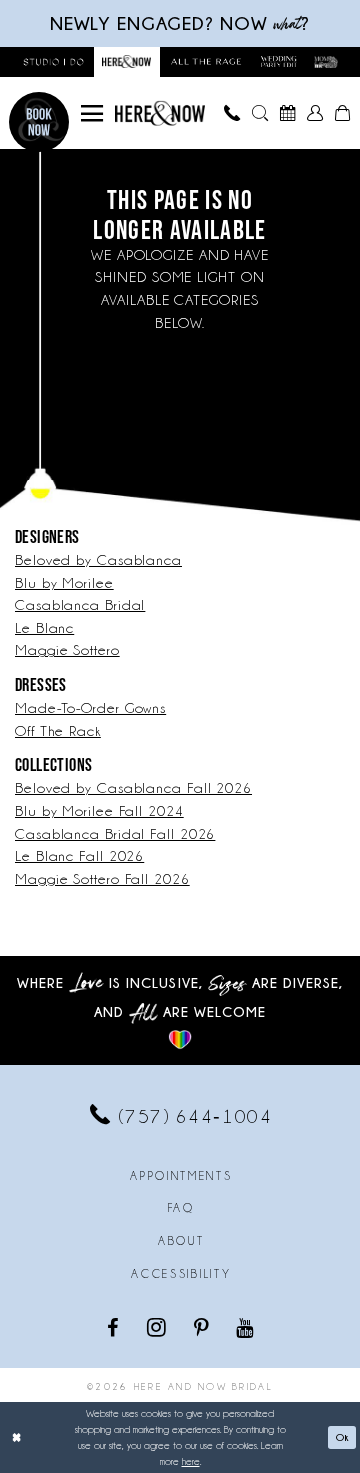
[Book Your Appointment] (288, 113)
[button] (92, 113)
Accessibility (181, 1274)
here (191, 1461)
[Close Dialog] (17, 1438)
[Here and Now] (160, 113)
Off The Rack (58, 731)
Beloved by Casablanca (98, 560)
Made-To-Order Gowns (90, 708)
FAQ (181, 1208)
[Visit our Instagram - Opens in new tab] (158, 1326)
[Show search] (260, 113)
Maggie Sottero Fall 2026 (102, 879)
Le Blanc (44, 628)
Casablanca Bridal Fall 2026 (115, 834)
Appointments (181, 1176)
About (181, 1241)
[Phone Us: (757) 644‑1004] (233, 113)
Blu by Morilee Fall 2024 (99, 811)
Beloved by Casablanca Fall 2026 (133, 788)
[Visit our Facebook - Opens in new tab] (114, 1327)
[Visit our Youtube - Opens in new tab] (246, 1327)
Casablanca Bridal (80, 605)
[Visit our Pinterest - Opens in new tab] (202, 1327)
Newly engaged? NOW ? (180, 23)
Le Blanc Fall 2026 (79, 856)
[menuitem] (92, 113)
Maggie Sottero (67, 650)
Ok (342, 1437)
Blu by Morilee (64, 583)
